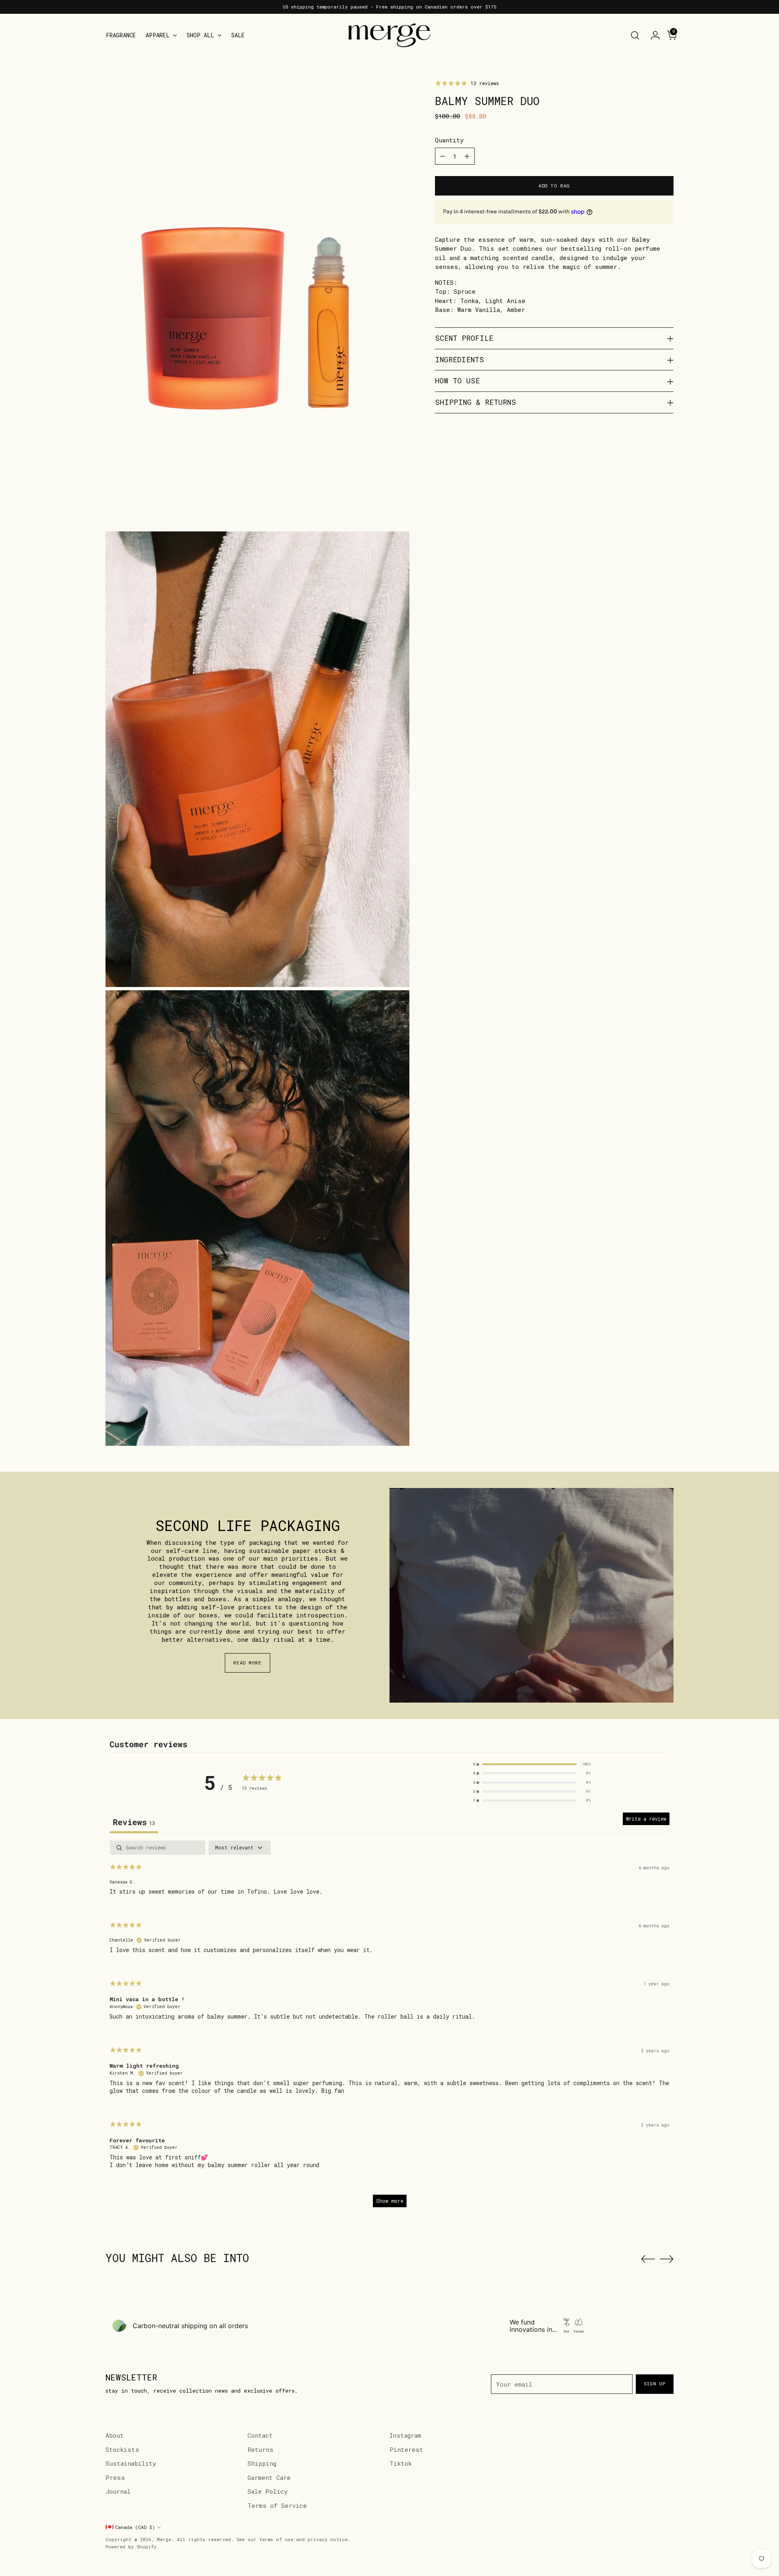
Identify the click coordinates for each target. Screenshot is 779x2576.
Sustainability (131, 2463)
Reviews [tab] (134, 1822)
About (115, 2435)
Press (115, 2477)
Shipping (262, 2463)
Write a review (646, 1819)
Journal (118, 2491)
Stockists (122, 2449)
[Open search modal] (635, 35)
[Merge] (389, 35)
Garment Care (269, 2477)
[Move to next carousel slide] (667, 2259)
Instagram (405, 2435)
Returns (260, 2449)
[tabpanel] (389, 2028)
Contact (260, 2435)
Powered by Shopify (131, 2547)
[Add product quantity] (467, 156)
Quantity (449, 140)
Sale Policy (268, 2491)
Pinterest (406, 2449)
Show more (390, 2201)
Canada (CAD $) (135, 2527)
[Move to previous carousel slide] (648, 2259)
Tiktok (401, 2463)
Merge (164, 2539)
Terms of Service (277, 2505)
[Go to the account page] (652, 35)
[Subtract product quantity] (443, 156)
